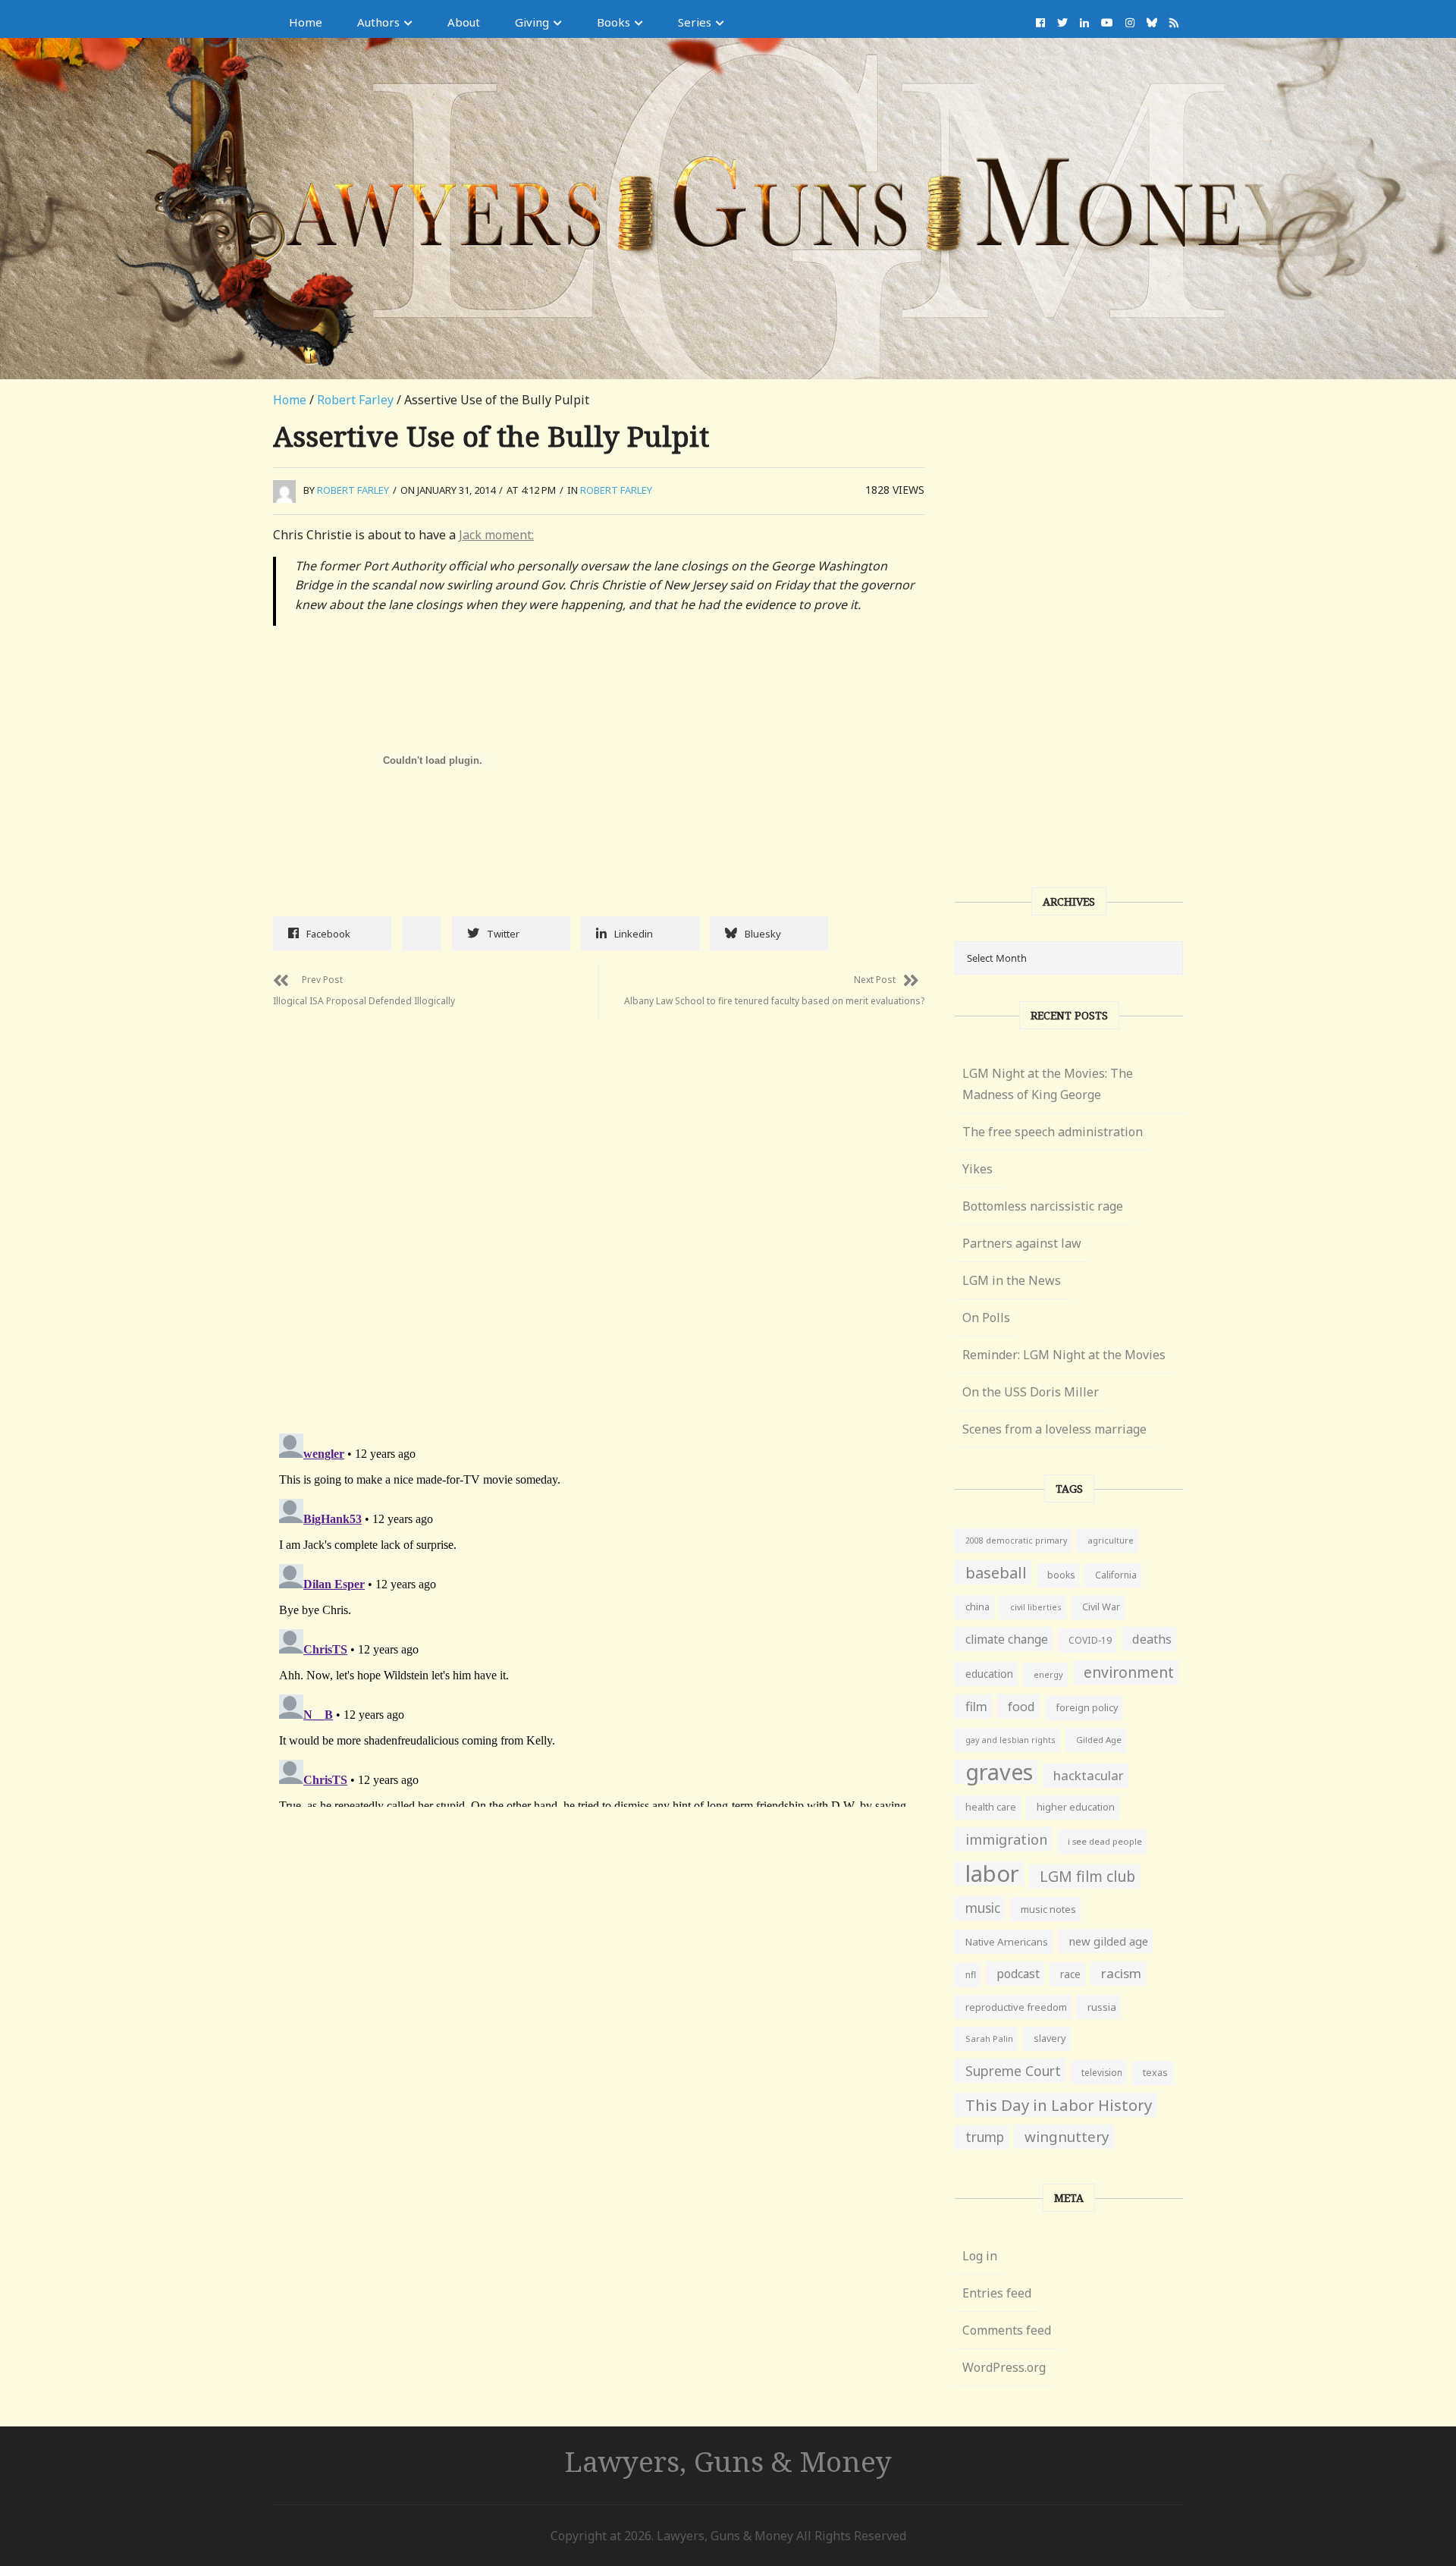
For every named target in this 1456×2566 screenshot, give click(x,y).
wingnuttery (1067, 2137)
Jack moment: (496, 535)
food (1021, 1707)
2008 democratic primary (1016, 1541)
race (1070, 1974)
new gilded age (1108, 1941)
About (464, 22)
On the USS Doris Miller (1031, 1392)
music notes (1048, 1909)
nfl (971, 1975)
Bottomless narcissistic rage (1043, 1206)
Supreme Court (1013, 2071)
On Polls (986, 1318)
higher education (1076, 1807)
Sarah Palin (989, 2038)
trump (985, 2137)
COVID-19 (1090, 1640)
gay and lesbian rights (1010, 1740)
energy (1048, 1674)
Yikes (977, 1169)
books (1061, 1575)
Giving (532, 22)
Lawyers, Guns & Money (728, 2461)
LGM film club (1087, 1876)
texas (1155, 2073)
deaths (1152, 1639)
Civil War (1101, 1607)
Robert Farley (355, 400)
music (983, 1908)
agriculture (1111, 1540)
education (989, 1674)
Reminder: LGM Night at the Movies (1064, 1355)
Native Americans (1007, 1942)
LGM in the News (1012, 1280)
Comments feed (1007, 2330)
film (976, 1706)
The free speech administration (1053, 1132)
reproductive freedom (1016, 2007)
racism (1121, 1973)
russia (1102, 2007)
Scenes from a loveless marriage (1054, 1429)
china (977, 1607)
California (1116, 1575)
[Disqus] (599, 1209)
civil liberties (1036, 1607)
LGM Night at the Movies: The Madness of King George (1048, 1084)
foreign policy (1087, 1708)
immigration (1006, 1839)
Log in (980, 2256)
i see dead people (1105, 1841)
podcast (1018, 1974)
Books (613, 22)
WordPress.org (1004, 2367)
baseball (996, 1572)
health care (991, 1807)
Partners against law (1022, 1243)
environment (1129, 1672)
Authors (378, 22)
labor (992, 1873)
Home (306, 22)
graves (999, 1772)
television (1102, 2072)
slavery (1050, 2038)
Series (695, 22)
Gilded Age (1099, 1740)
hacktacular (1089, 1775)
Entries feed (997, 2293)
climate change (1007, 1639)
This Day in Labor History (1059, 2105)
